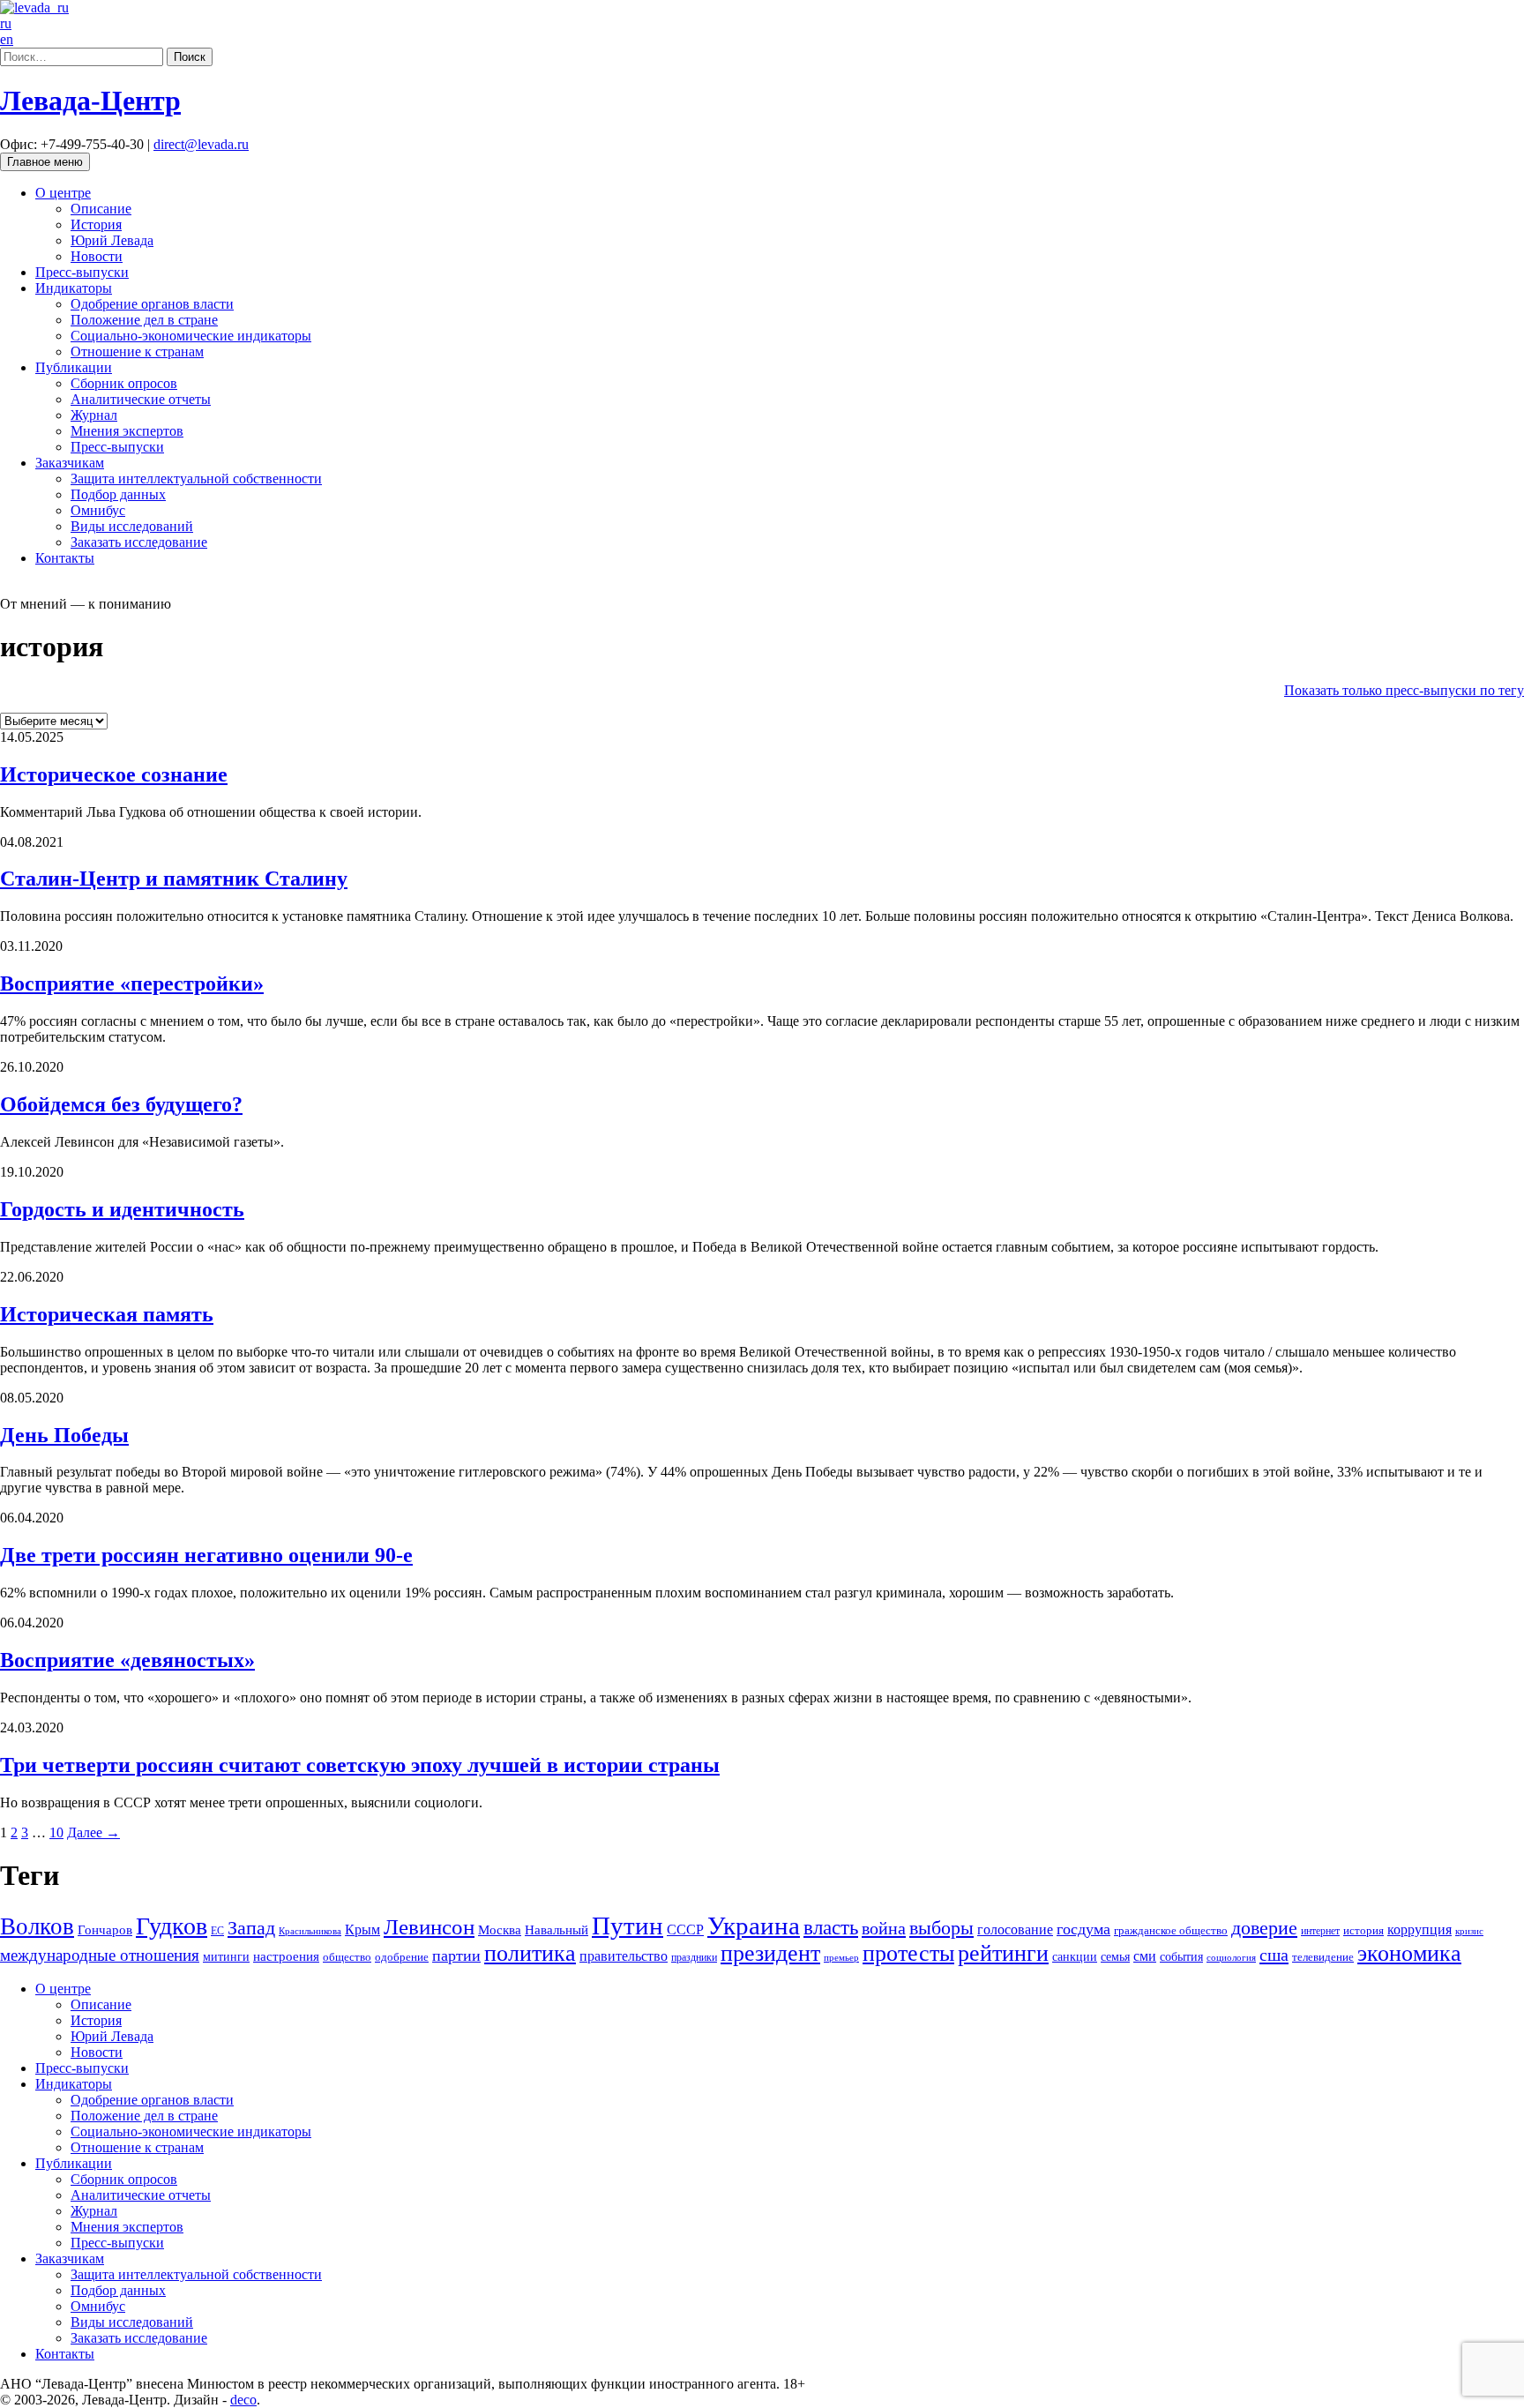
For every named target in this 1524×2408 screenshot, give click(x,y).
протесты (908, 1953)
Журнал (94, 415)
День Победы (64, 1435)
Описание (101, 209)
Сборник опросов (124, 383)
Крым (362, 1929)
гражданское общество (1171, 1930)
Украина (754, 1926)
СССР (685, 1929)
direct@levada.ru (201, 144)
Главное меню (45, 162)
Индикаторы (74, 288)
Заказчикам (70, 463)
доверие (1264, 1928)
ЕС (217, 1931)
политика (530, 1953)
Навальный (557, 1930)
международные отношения (100, 1955)
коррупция (1419, 1929)
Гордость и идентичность (122, 1209)
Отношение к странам (137, 351)
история (1363, 1930)
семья (1115, 1957)
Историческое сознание (114, 774)
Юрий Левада (112, 240)
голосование (1015, 1929)
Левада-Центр (90, 101)
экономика (1409, 1953)
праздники (694, 1957)
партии (456, 1956)
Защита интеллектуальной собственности (196, 479)
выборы (941, 1928)
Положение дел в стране (144, 320)
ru (6, 23)
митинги (226, 1957)
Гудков (172, 1926)
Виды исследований (132, 526)
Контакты (65, 558)
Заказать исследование (139, 542)
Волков (37, 1926)
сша (1274, 1955)
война (884, 1928)
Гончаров (105, 1930)
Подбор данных (118, 494)
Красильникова (310, 1931)
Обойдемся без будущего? (121, 1104)
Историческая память (107, 1314)
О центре (63, 193)
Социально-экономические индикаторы (191, 336)
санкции (1075, 1957)
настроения (286, 1956)
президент (770, 1953)
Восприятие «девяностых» (127, 1660)
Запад (251, 1928)
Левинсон (429, 1927)
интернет (1320, 1931)
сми (1145, 1956)
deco (243, 2400)
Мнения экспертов (127, 431)
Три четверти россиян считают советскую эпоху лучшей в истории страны (360, 1765)
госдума (1083, 1929)
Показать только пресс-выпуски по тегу (1404, 690)
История (96, 224)
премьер (841, 1958)
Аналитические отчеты (141, 399)
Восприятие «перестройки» (132, 983)
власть (831, 1927)
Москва (500, 1929)
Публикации (74, 367)
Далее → (93, 1832)
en (7, 39)
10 (56, 1832)
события (1181, 1957)
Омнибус (98, 510)
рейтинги (1003, 1953)
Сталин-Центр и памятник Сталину (174, 879)
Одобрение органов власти (152, 304)
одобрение (402, 1957)
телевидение (1323, 1957)
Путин (628, 1926)
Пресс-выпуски (82, 272)
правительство (624, 1956)
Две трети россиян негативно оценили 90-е (206, 1555)
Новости (97, 256)
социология (1231, 1958)
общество (347, 1957)
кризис (1469, 1931)
